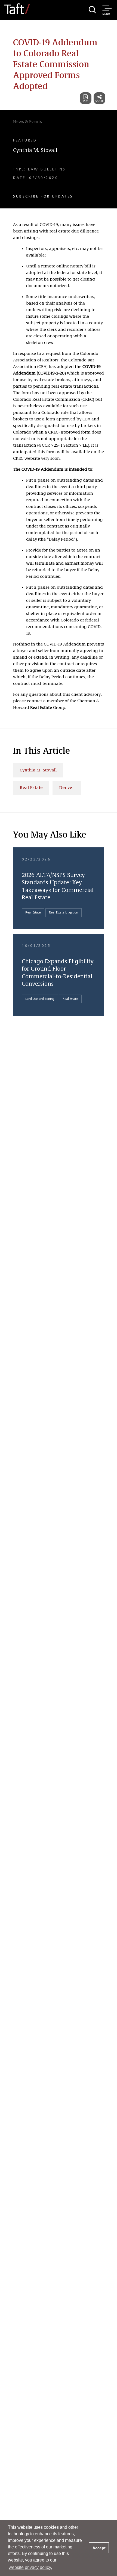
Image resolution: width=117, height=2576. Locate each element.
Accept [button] (99, 2548)
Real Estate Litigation (64, 913)
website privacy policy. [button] (30, 2567)
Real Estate (31, 788)
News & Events (27, 122)
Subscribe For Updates (43, 196)
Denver (67, 788)
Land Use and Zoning (40, 999)
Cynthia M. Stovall (35, 151)
